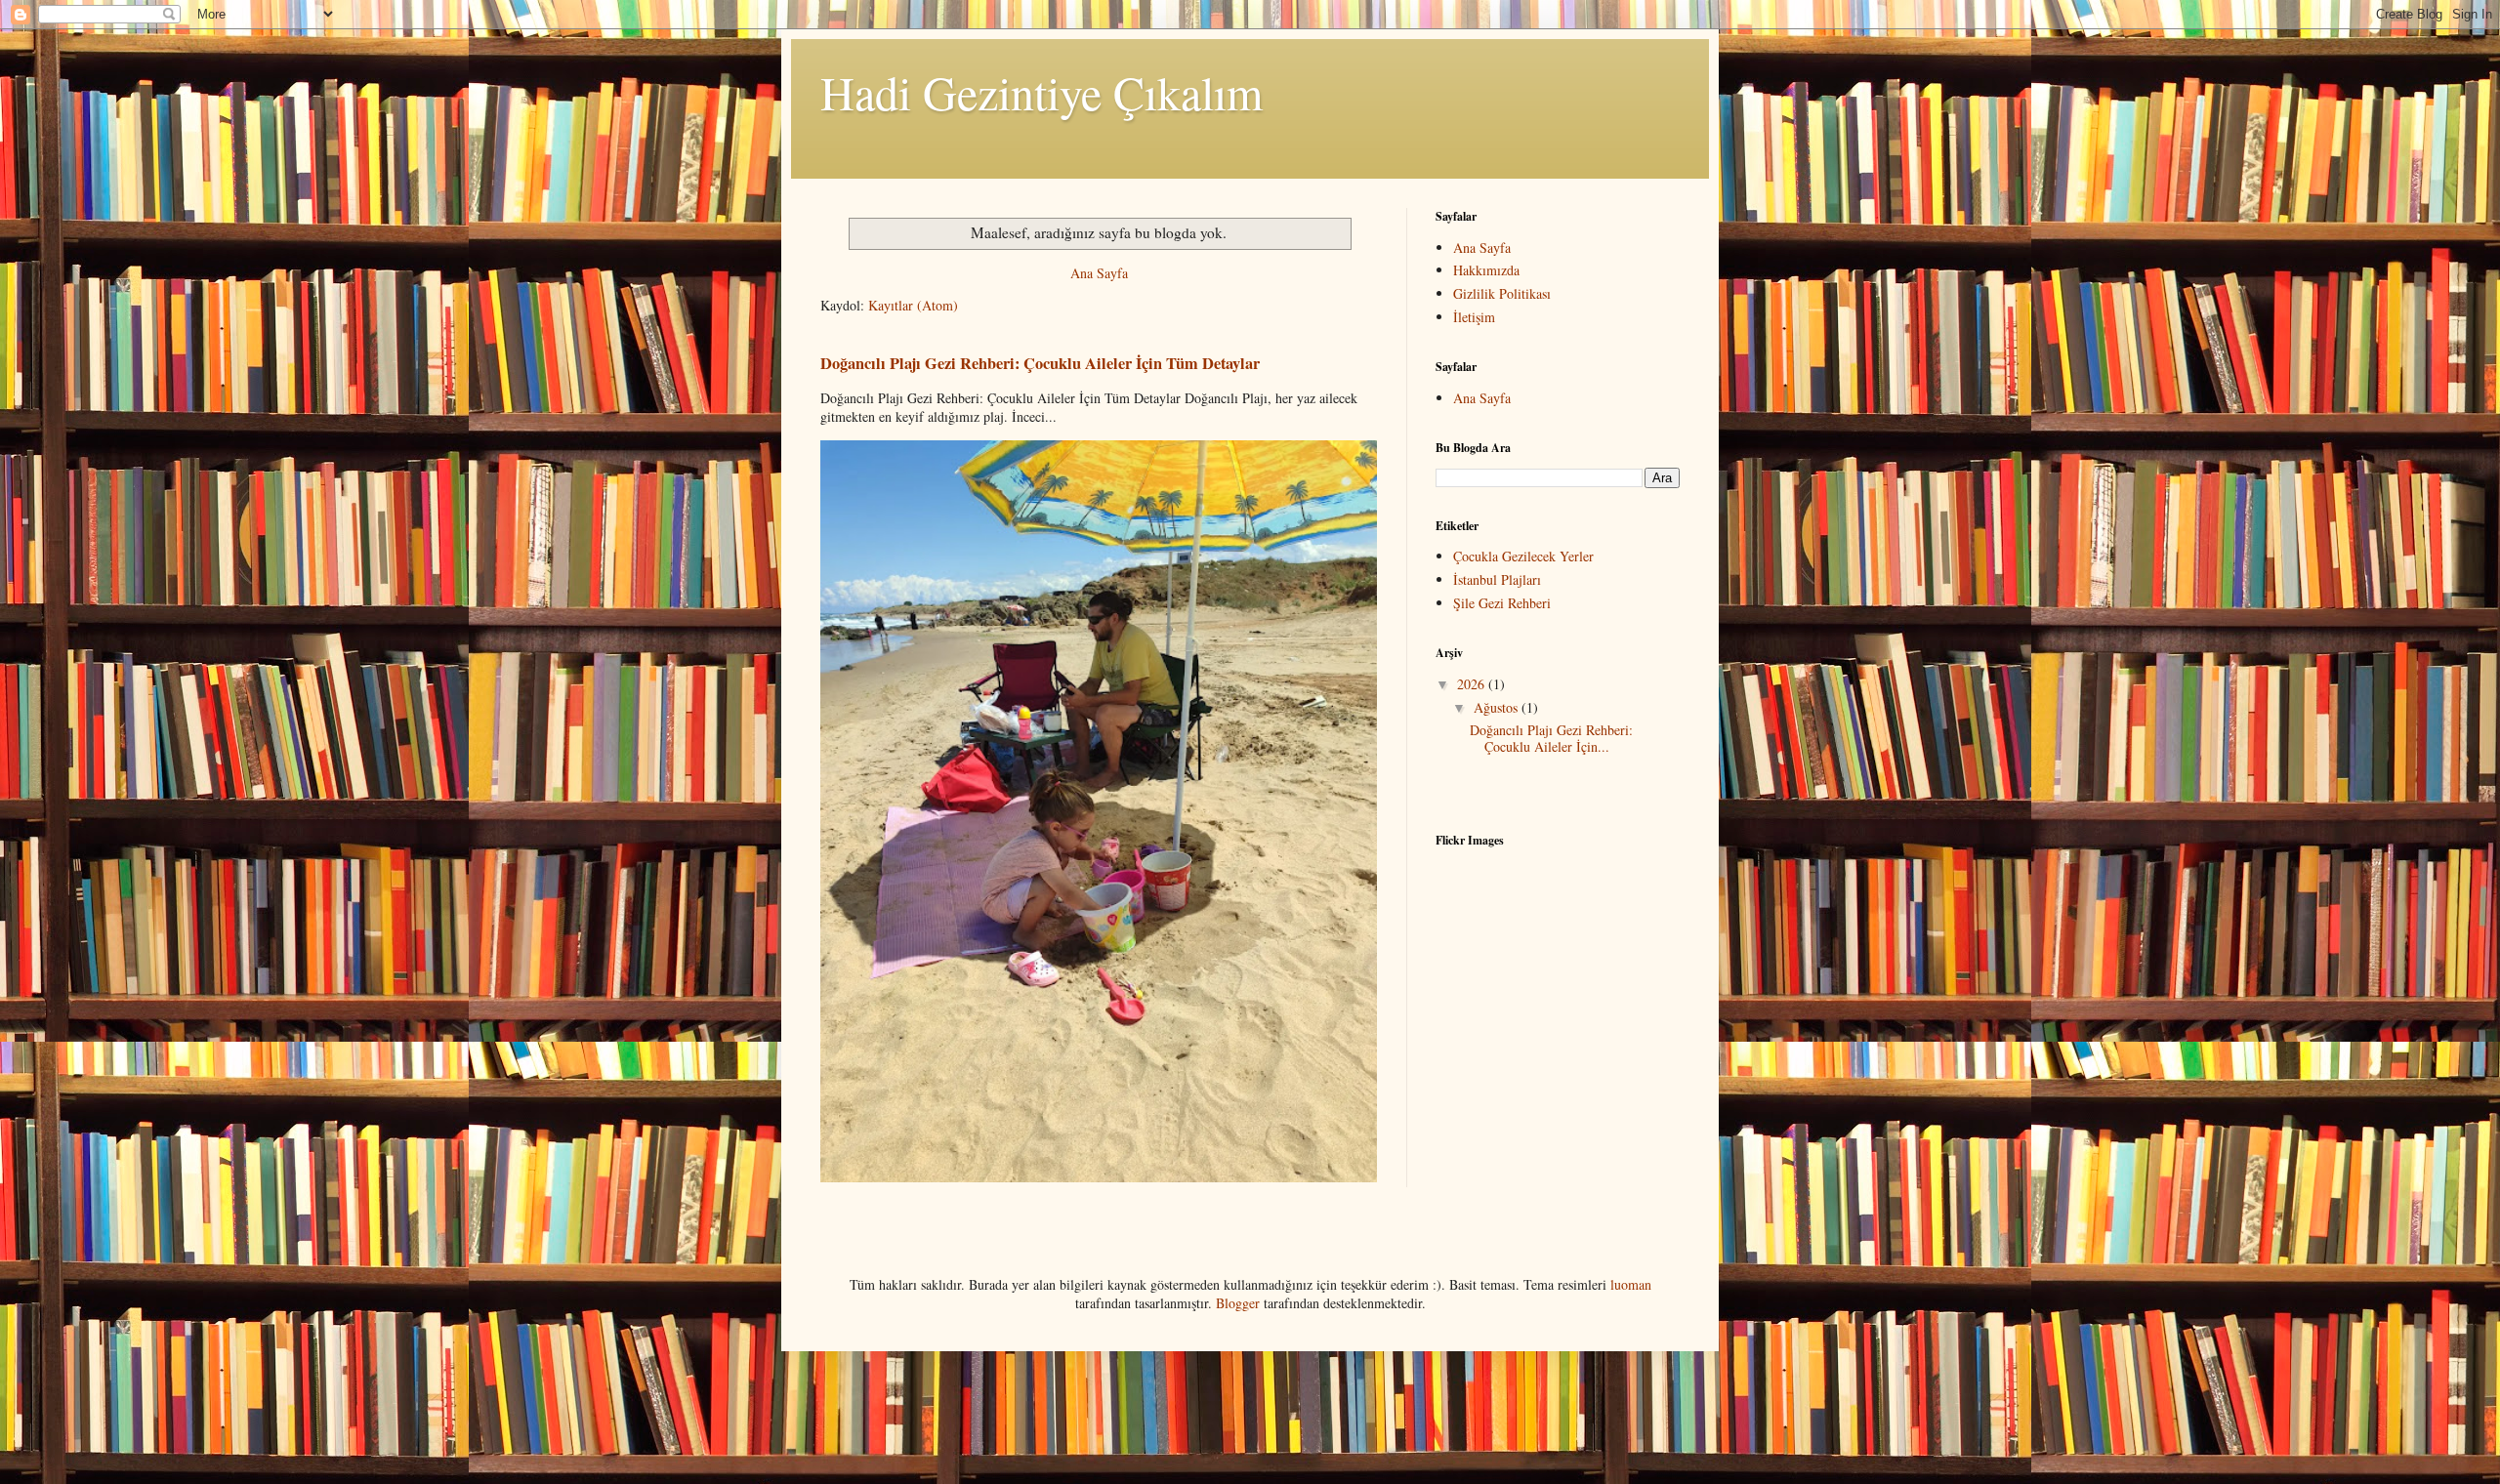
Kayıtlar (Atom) (913, 305)
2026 (1473, 684)
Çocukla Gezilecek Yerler (1523, 556)
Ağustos (1498, 707)
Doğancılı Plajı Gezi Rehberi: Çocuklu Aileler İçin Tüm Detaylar (1040, 363)
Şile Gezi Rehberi (1502, 603)
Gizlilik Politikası (1502, 293)
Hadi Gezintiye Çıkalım (1042, 92)
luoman (1631, 1284)
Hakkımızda (1486, 270)
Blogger (1238, 1303)
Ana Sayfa (1099, 273)
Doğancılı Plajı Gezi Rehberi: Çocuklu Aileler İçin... (1551, 738)
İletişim (1474, 317)
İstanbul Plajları (1497, 579)
